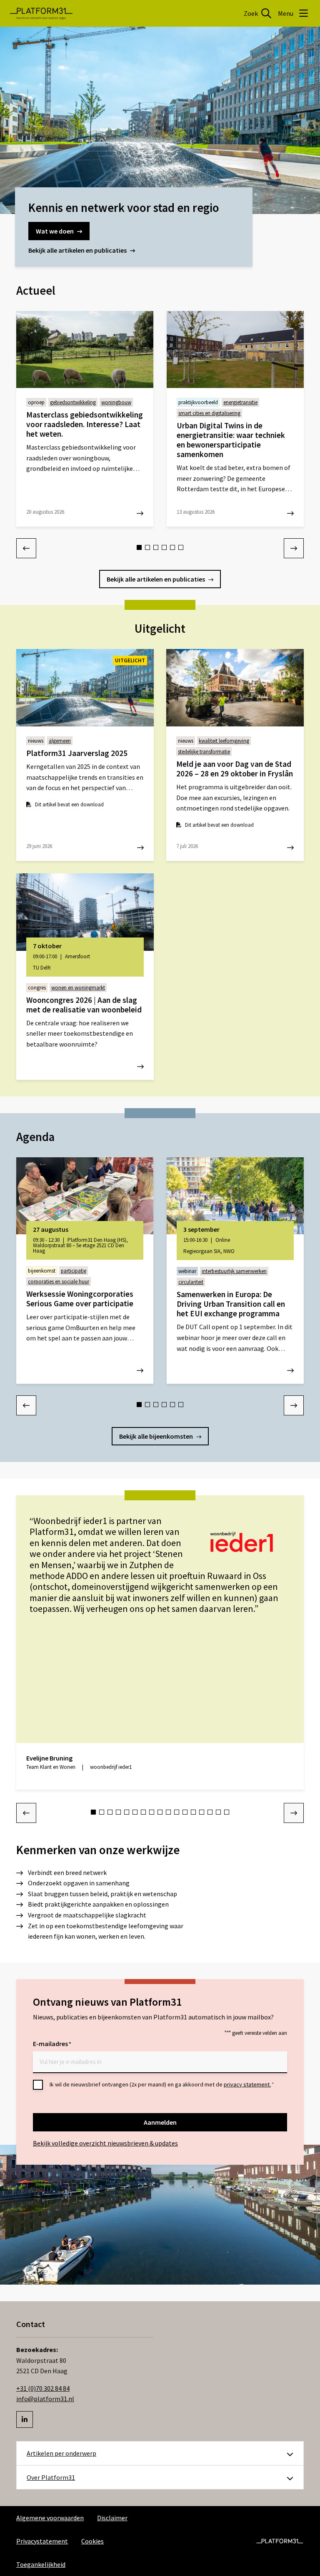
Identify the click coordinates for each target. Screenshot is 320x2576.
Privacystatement (42, 2541)
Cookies (92, 2541)
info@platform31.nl (45, 2399)
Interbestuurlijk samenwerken (234, 1271)
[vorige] (26, 548)
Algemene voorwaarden (50, 2518)
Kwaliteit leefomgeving (224, 741)
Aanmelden (160, 2122)
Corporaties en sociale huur (59, 1282)
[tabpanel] (85, 419)
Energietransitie (240, 402)
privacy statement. (247, 2084)
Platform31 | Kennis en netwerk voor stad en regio (41, 13)
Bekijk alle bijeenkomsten (156, 1436)
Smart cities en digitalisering (209, 413)
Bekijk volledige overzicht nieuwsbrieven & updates (105, 2143)
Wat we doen (55, 231)
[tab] (139, 547)
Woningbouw (116, 402)
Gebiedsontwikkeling (73, 402)
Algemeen (60, 741)
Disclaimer (112, 2518)
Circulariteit (191, 1282)
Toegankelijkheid (41, 2564)
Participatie (74, 1271)
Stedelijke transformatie (204, 752)
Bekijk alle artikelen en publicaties (77, 250)
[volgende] (294, 548)
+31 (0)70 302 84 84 (43, 2388)
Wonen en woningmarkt (78, 988)
